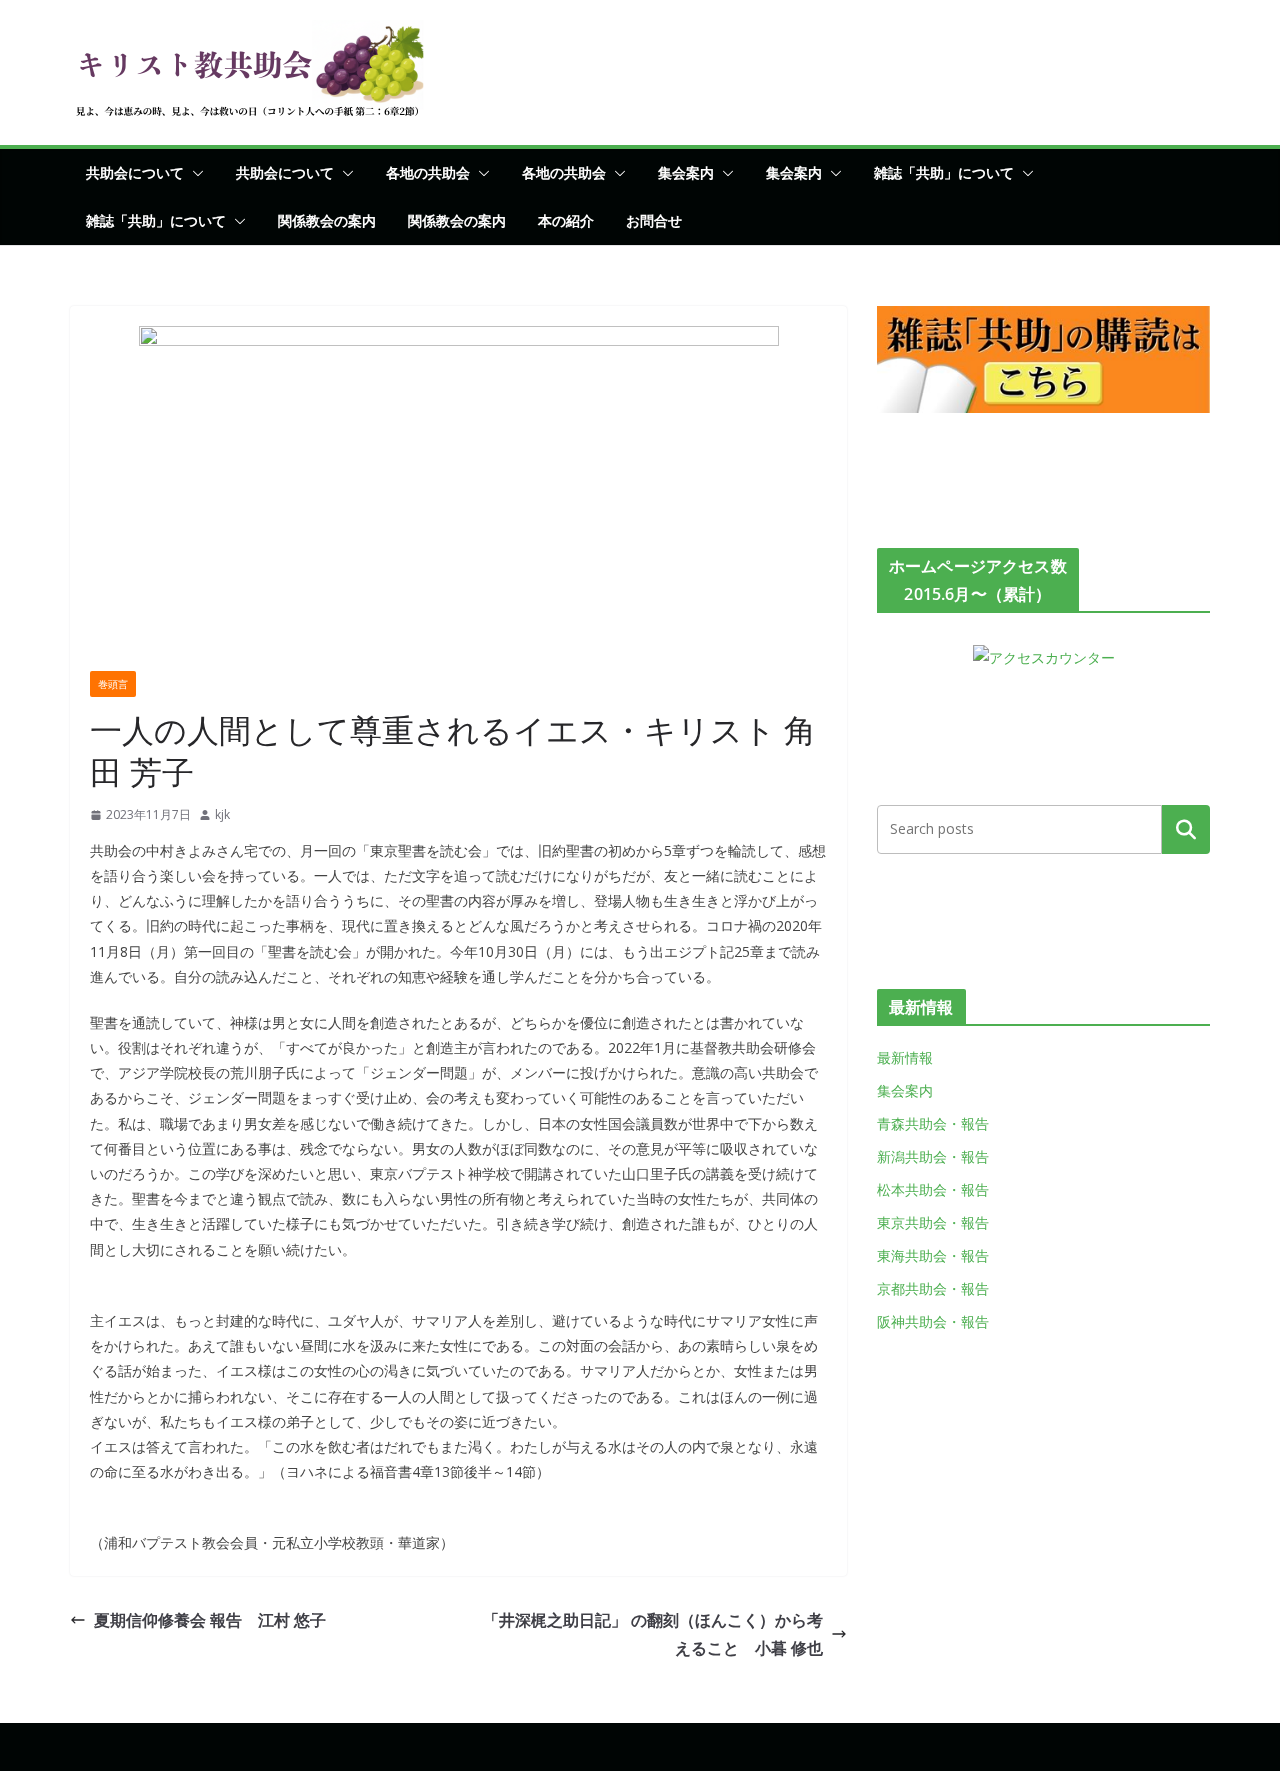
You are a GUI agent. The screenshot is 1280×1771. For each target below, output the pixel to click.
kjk (222, 814)
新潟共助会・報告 (933, 1156)
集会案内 (686, 172)
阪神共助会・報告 (933, 1321)
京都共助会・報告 (933, 1288)
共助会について (135, 172)
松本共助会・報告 (933, 1189)
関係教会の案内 (327, 220)
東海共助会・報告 (933, 1255)
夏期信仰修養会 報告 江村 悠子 (210, 1620)
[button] (194, 173)
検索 (1186, 829)
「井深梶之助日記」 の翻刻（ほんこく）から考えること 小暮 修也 (653, 1634)
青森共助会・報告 (933, 1123)
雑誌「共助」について (944, 172)
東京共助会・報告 (933, 1222)
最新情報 (905, 1057)
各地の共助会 (428, 172)
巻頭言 (113, 684)
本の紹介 (566, 220)
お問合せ (654, 220)
